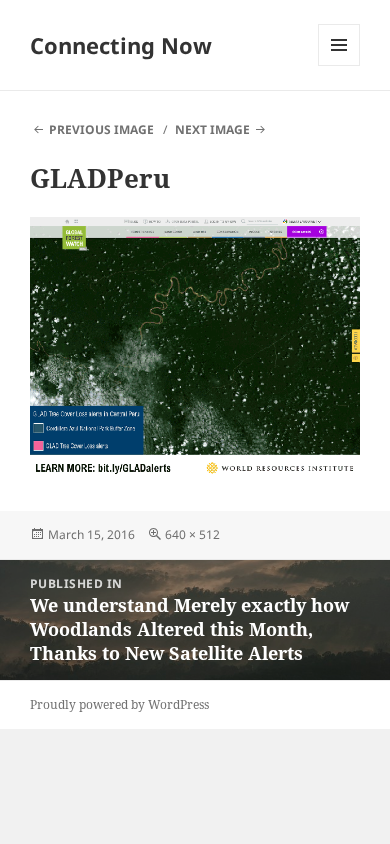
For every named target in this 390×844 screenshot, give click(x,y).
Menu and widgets (339, 65)
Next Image (212, 129)
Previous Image (101, 129)
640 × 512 (192, 534)
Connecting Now (121, 45)
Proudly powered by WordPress (119, 704)
